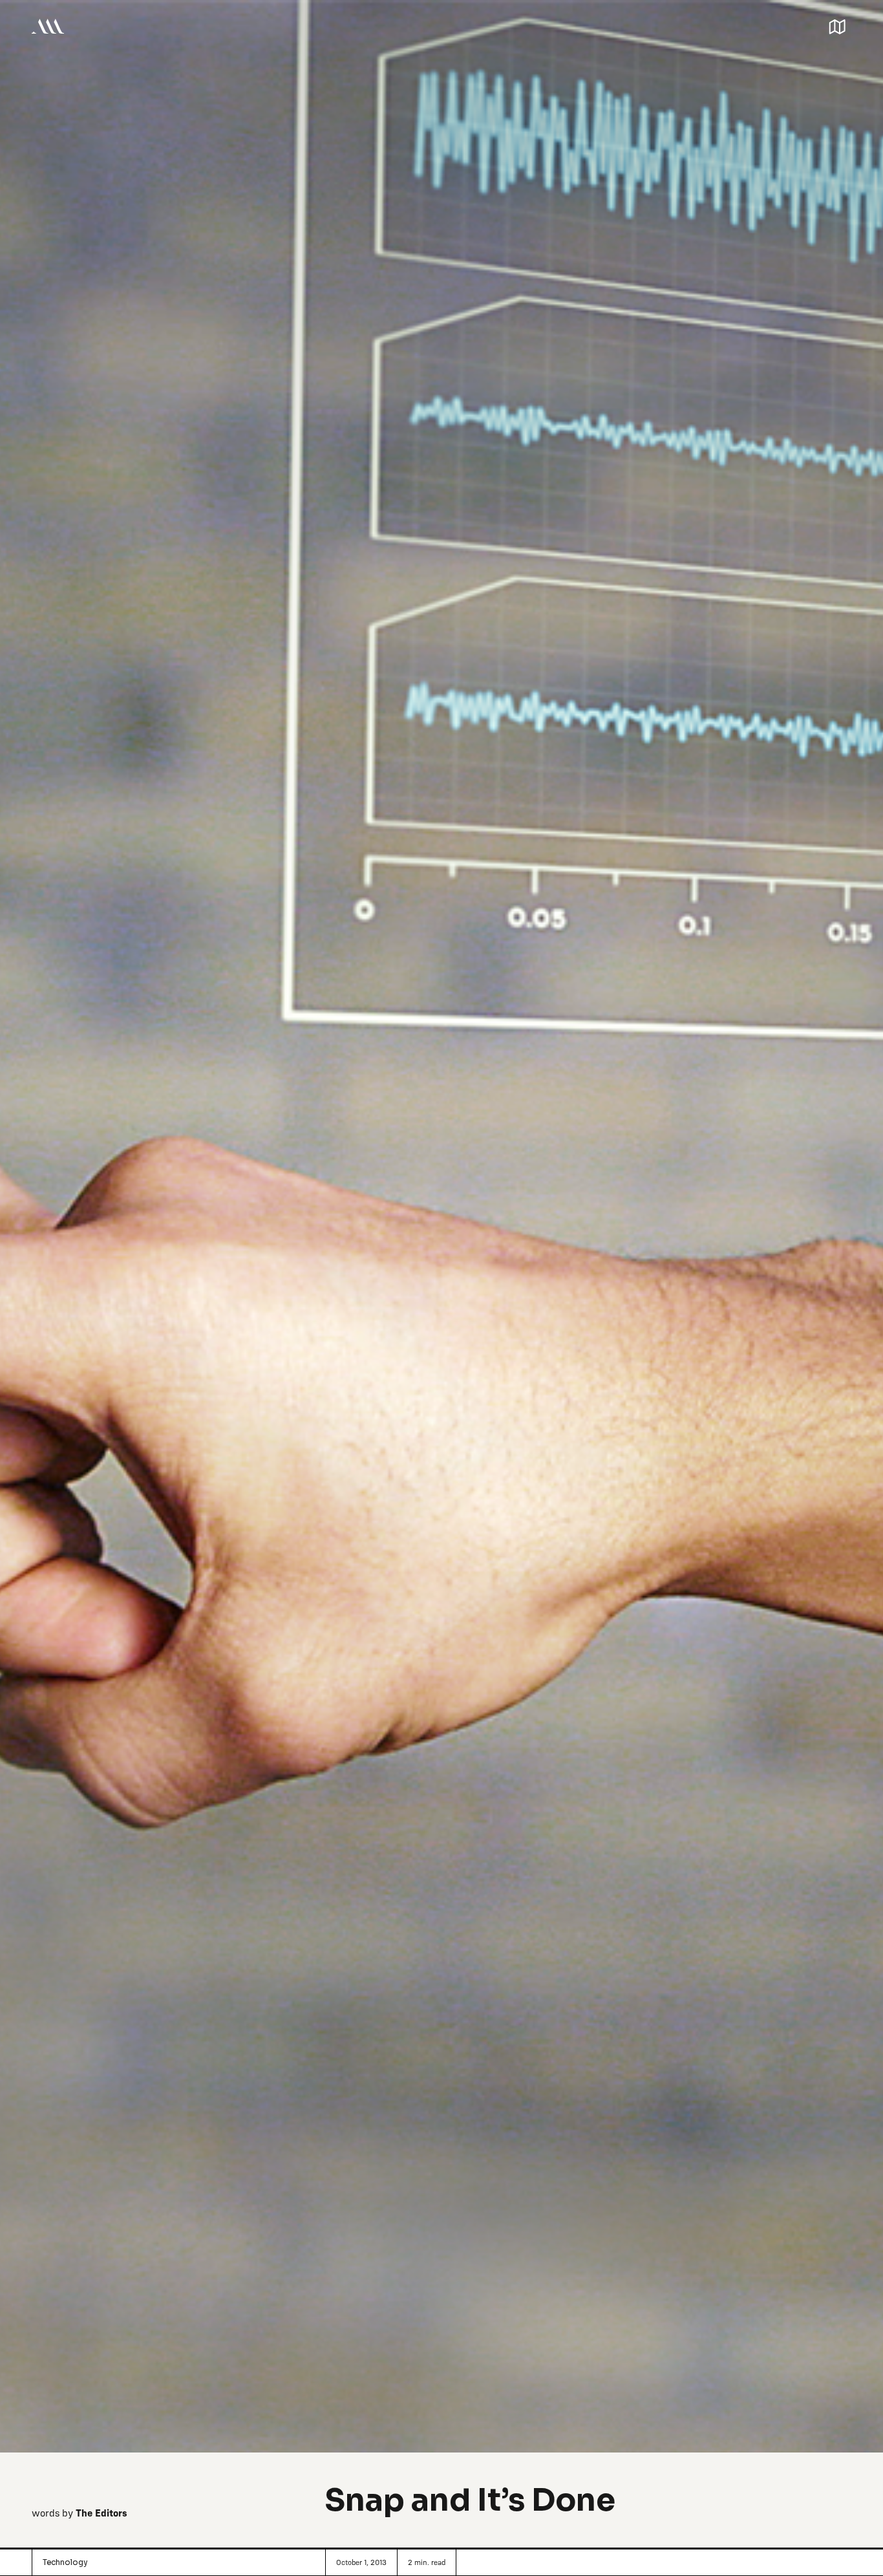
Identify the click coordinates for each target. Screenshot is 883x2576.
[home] (48, 26)
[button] (837, 26)
